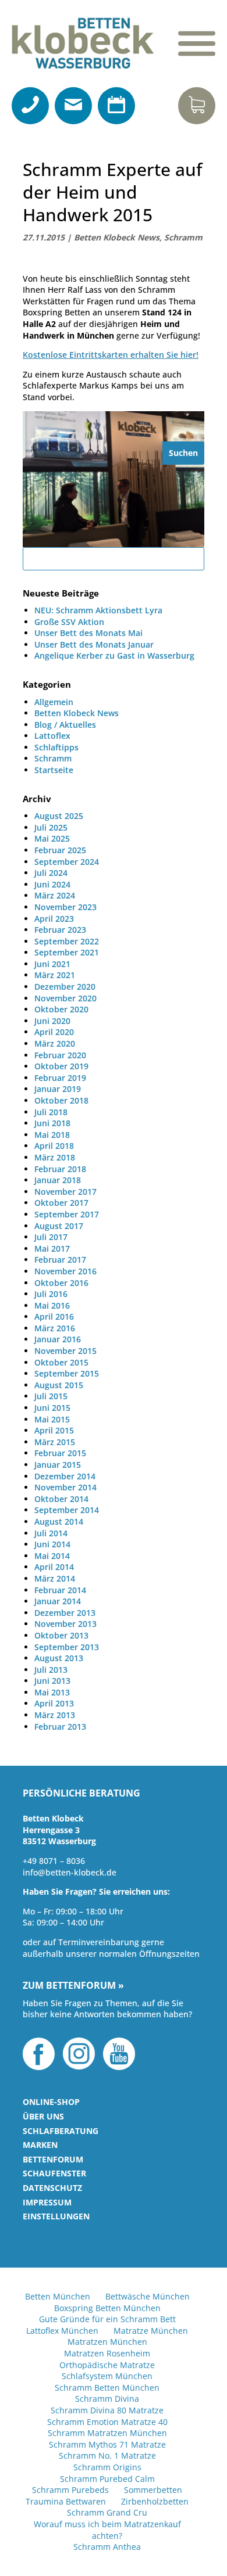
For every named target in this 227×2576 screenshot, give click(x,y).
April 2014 (54, 1567)
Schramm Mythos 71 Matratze (107, 2444)
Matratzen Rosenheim (107, 2353)
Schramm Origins (107, 2467)
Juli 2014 (51, 1533)
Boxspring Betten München (107, 2308)
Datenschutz (52, 2188)
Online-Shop (51, 2102)
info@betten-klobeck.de (70, 1872)
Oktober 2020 (61, 1009)
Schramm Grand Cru (107, 2512)
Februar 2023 (60, 930)
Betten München (58, 2296)
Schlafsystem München (107, 2376)
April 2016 (54, 1316)
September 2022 (67, 941)
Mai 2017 (52, 1249)
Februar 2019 (60, 1078)
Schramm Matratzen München (107, 2433)
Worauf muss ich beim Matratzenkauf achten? (107, 2530)
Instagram (79, 2054)
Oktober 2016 (61, 1283)
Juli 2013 (51, 1670)
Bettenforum (53, 2159)
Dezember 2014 (65, 1476)
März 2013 (55, 1715)
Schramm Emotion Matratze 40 (107, 2422)
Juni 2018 (52, 1123)
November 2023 (65, 907)
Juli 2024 (51, 873)
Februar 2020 (60, 1055)
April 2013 (54, 1703)
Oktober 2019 (61, 1066)
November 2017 (65, 1192)
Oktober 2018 (61, 1100)
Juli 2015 (51, 1396)
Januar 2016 (58, 1339)
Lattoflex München (62, 2331)
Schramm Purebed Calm (107, 2479)
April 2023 (54, 919)
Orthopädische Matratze (107, 2365)
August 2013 (59, 1658)
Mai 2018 (52, 1135)
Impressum (47, 2202)
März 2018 (55, 1157)
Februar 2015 (60, 1453)
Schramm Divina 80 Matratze (107, 2410)
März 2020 (55, 1043)
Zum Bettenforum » (73, 1986)
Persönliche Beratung (81, 1794)
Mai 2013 (52, 1692)
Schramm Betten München (107, 2388)
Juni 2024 (52, 884)
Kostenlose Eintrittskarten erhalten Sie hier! (111, 355)
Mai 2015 (52, 1419)
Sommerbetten (153, 2490)
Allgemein (54, 702)
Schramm (183, 237)
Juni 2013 (52, 1681)
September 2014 (67, 1510)
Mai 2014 (52, 1556)
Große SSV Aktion (69, 622)
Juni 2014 (52, 1544)
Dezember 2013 (65, 1613)
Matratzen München (107, 2342)
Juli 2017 (51, 1237)
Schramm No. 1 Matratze (107, 2455)
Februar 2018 (60, 1169)
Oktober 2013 (61, 1635)
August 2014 (59, 1521)
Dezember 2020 (65, 987)
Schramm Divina (107, 2399)
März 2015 (55, 1442)
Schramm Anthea (107, 2547)
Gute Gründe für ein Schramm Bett (107, 2319)
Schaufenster (54, 2173)
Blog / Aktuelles (65, 725)
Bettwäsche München (148, 2296)
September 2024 (67, 862)
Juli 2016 (51, 1294)
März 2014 (55, 1578)
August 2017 (59, 1226)
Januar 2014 (58, 1601)
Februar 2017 (60, 1260)
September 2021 (67, 952)
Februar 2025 (60, 850)
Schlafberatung (61, 2131)
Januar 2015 (58, 1465)
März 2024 (55, 895)
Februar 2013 (60, 1727)
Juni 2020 (52, 1021)
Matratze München (151, 2331)
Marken (40, 2145)
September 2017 (67, 1214)
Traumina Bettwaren (66, 2501)
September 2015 (67, 1373)
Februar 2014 (60, 1590)
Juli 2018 (51, 1112)
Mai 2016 (52, 1305)
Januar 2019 (58, 1089)
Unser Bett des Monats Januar (94, 644)
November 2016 (65, 1271)
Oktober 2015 (61, 1362)
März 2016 (55, 1328)
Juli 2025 (51, 827)
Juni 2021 (52, 964)
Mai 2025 (52, 838)
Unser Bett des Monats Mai (88, 633)
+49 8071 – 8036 (54, 1861)
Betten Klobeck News (117, 237)
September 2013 (67, 1647)
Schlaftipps (56, 747)
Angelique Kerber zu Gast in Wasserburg (114, 655)
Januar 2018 (58, 1180)
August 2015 (59, 1385)
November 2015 (65, 1351)
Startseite (54, 770)
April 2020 (54, 1032)
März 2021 (55, 975)
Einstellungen (56, 2216)
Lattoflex (52, 736)
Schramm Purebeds (70, 2490)
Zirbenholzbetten (155, 2501)
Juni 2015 (52, 1408)
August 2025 (59, 816)
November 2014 (65, 1487)
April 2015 (54, 1430)
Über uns (43, 2116)
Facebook (39, 2054)
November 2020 (65, 998)
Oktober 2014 (61, 1499)
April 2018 (54, 1146)
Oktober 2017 (61, 1203)
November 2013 (65, 1624)
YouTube (119, 2054)
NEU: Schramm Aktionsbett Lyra (98, 610)
